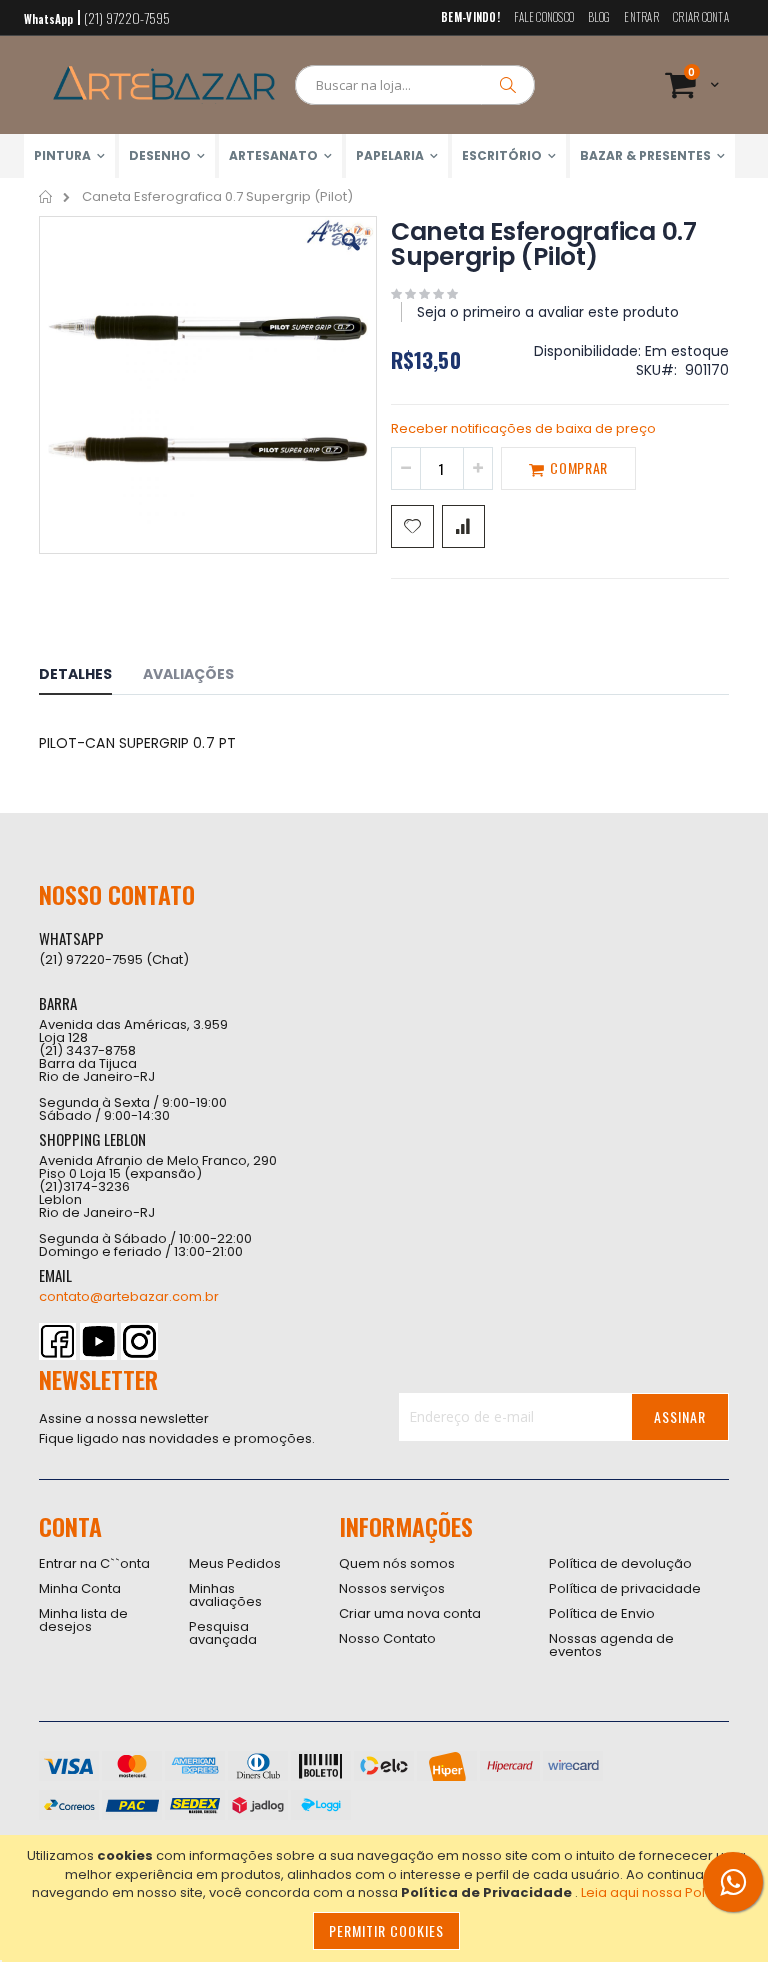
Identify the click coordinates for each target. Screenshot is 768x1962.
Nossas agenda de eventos (611, 1645)
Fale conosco (544, 17)
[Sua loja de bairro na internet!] (164, 85)
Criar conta (701, 17)
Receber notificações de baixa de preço (523, 428)
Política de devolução (620, 1563)
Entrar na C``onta (94, 1563)
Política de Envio (602, 1613)
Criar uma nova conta (410, 1613)
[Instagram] (139, 1341)
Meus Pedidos (235, 1563)
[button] (351, 257)
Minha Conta (80, 1588)
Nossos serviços (392, 1588)
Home (46, 197)
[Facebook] (57, 1341)
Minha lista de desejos (83, 1620)
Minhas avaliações (225, 1595)
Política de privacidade (625, 1588)
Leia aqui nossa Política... (661, 1892)
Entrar (641, 17)
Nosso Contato (387, 1638)
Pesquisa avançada (223, 1633)
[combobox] (415, 85)
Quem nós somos (397, 1563)
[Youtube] (98, 1341)
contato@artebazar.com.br (129, 1296)
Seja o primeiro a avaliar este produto (548, 312)
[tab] (90, 677)
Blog (599, 17)
